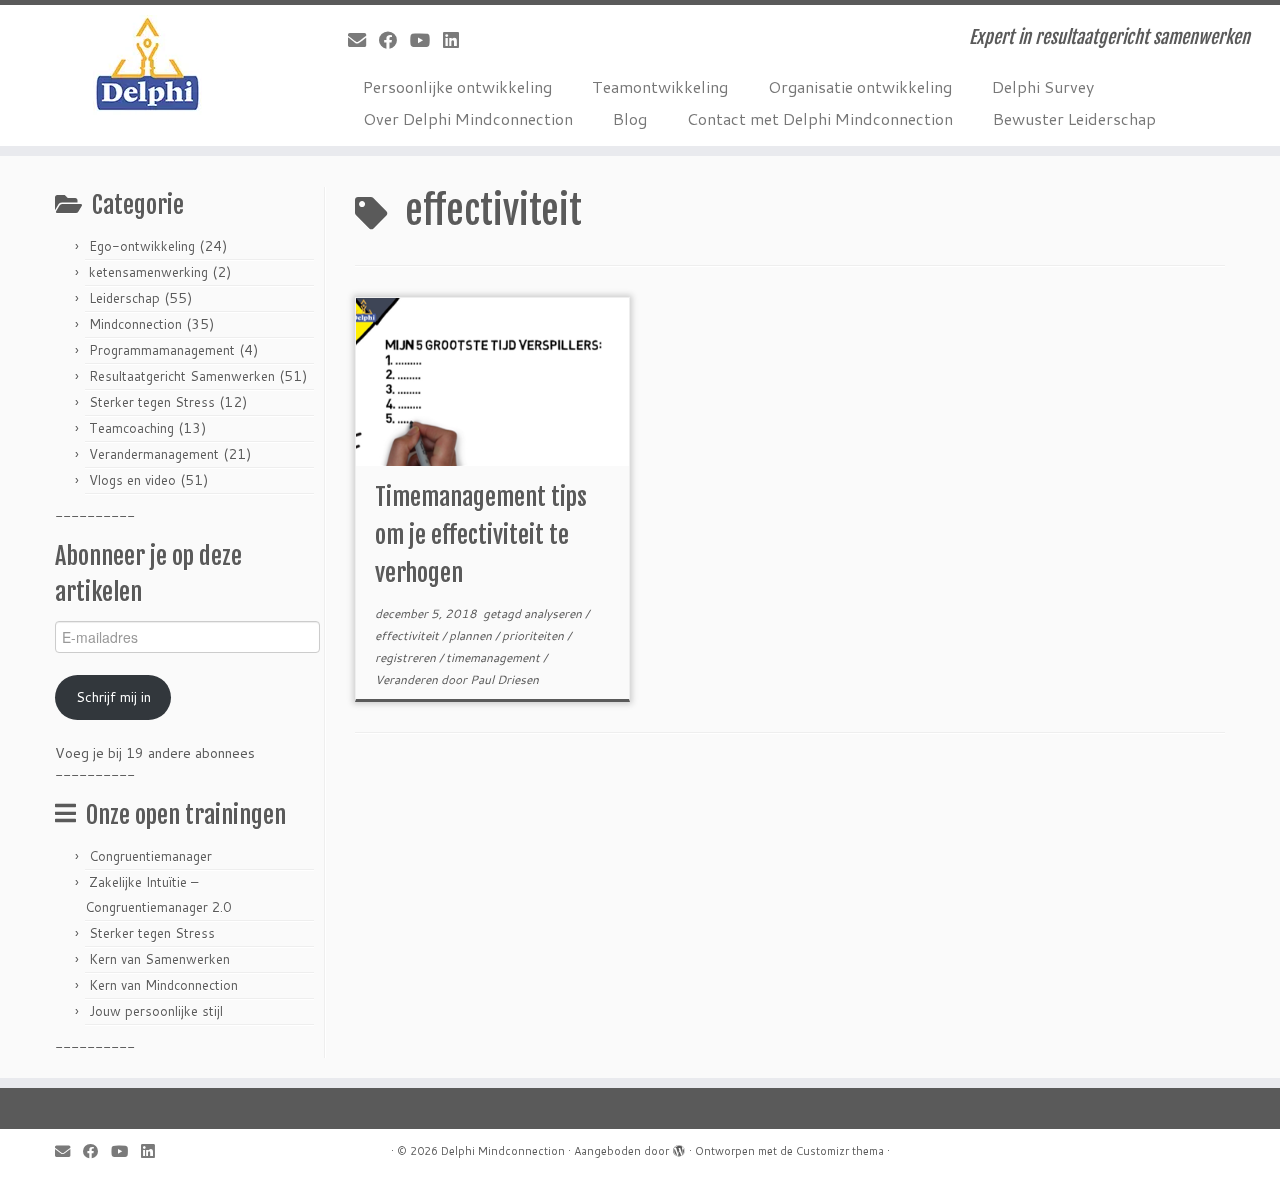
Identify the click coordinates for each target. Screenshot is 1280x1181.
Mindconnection (135, 324)
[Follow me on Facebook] (394, 40)
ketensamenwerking (148, 272)
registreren (407, 657)
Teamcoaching (131, 428)
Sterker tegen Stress (152, 402)
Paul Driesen (504, 679)
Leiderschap (124, 298)
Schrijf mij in (113, 697)
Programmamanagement (162, 350)
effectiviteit (408, 635)
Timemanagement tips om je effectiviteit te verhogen (481, 535)
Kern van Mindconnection (163, 985)
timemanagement (494, 657)
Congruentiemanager (150, 856)
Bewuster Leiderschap (1074, 118)
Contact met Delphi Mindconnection (820, 118)
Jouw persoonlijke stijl (156, 1011)
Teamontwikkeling (660, 86)
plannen (472, 635)
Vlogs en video (132, 480)
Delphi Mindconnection (503, 1151)
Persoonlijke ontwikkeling (457, 86)
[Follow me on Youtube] (426, 40)
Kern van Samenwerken (159, 959)
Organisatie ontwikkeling (860, 86)
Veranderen (408, 679)
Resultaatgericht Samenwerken (182, 376)
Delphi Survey (1043, 86)
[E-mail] (363, 40)
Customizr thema (840, 1151)
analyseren (554, 613)
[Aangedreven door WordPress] (679, 1147)
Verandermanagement (154, 454)
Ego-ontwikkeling (142, 246)
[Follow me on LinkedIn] (457, 40)
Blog (630, 118)
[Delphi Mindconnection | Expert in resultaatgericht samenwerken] (147, 65)
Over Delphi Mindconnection (468, 118)
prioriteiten (534, 635)
